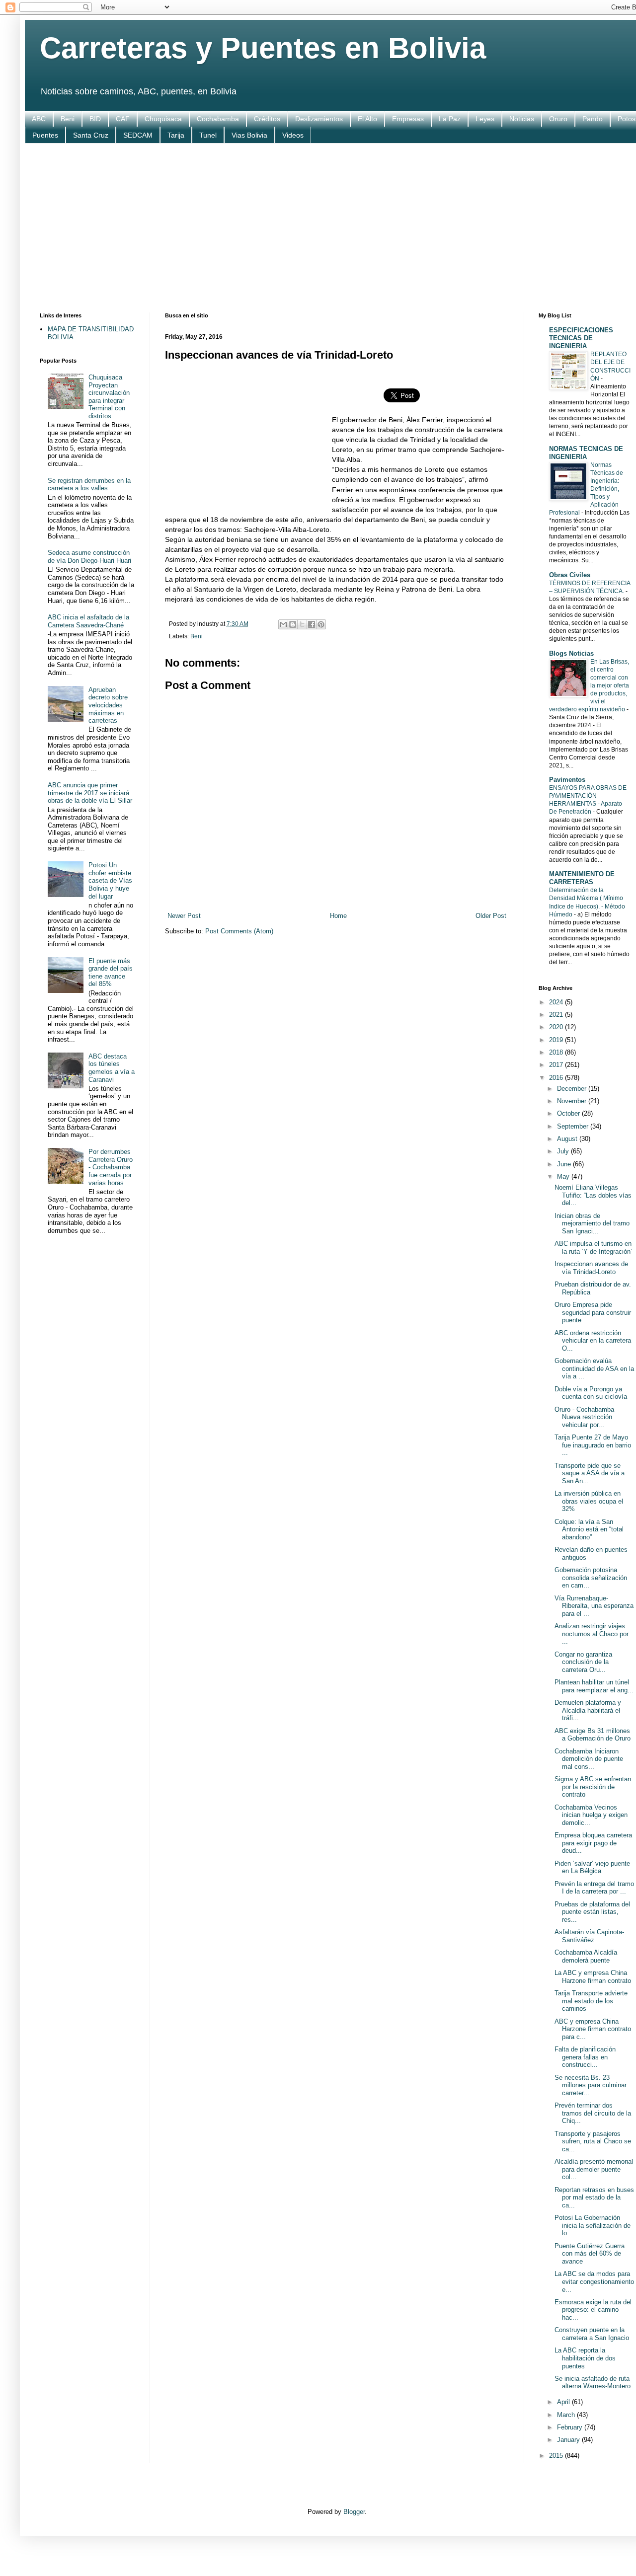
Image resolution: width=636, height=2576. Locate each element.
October (569, 1113)
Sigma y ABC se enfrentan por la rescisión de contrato (593, 1787)
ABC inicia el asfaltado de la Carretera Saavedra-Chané (88, 621)
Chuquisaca (163, 119)
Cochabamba (218, 119)
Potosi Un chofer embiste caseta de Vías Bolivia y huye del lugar (110, 880)
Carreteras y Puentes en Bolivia (263, 48)
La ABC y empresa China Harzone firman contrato (593, 1977)
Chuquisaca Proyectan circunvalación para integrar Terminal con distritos (109, 397)
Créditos (267, 119)
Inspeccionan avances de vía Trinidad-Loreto (591, 1268)
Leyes (485, 119)
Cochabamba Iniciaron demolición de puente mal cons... (589, 1759)
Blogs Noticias (571, 653)
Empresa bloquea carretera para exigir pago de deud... (593, 1843)
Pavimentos (567, 780)
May (564, 1176)
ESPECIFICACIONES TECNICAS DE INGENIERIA (581, 338)
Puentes (45, 135)
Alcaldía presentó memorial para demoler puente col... (594, 2169)
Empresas (408, 119)
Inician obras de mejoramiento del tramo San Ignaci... (592, 1223)
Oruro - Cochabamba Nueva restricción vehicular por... (584, 1417)
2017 (557, 1065)
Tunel (208, 135)
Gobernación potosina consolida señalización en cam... (591, 1578)
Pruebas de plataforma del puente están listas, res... (592, 1912)
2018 (557, 1052)
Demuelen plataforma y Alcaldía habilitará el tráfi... (588, 1710)
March (567, 2415)
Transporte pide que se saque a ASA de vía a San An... (590, 1473)
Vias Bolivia (249, 135)
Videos (293, 135)
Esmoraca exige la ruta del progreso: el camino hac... (593, 2310)
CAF (123, 119)
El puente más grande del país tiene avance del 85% (111, 973)
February (571, 2427)
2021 (557, 1015)
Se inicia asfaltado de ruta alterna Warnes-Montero (593, 2383)
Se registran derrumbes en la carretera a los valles (89, 485)
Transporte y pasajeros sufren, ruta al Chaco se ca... (593, 2141)
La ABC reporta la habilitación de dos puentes (585, 2358)
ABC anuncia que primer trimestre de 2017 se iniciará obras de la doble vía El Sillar (90, 793)
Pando (593, 119)
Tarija (176, 135)
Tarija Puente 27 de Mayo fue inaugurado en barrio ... (593, 1445)
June (565, 1164)
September (574, 1126)
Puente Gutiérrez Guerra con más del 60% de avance (590, 2254)
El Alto (367, 119)
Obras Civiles (570, 575)
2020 (557, 1027)
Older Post (491, 916)
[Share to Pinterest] (321, 624)
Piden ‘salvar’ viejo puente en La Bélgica (592, 1867)
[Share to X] (302, 624)
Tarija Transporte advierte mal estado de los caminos (591, 2001)
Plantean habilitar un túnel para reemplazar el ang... (594, 1686)
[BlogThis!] (293, 624)
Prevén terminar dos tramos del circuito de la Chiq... (593, 2113)
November (573, 1101)
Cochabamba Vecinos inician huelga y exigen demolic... (591, 1815)
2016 (557, 1078)
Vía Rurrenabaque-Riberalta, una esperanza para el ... (594, 1606)
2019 (557, 1040)
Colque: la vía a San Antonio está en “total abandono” (589, 1529)
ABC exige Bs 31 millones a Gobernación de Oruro (593, 1735)
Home (338, 916)
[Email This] (283, 624)
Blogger (354, 2512)
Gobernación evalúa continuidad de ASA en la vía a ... (594, 1368)
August (568, 1139)
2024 (557, 1002)
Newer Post (184, 916)
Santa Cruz (91, 135)
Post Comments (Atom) (239, 931)
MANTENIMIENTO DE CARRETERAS (582, 878)
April (564, 2402)
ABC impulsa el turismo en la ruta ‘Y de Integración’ (593, 1248)
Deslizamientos (319, 119)
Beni (68, 119)
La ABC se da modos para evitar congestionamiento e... (594, 2281)
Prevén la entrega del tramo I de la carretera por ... (594, 1888)
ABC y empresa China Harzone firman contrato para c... (593, 2029)
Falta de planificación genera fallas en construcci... (585, 2057)
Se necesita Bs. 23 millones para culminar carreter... (591, 2085)
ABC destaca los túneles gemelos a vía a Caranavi (112, 1068)
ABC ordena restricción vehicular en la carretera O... (593, 1341)
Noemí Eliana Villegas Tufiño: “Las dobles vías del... (593, 1195)
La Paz (450, 119)
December (573, 1089)
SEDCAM (138, 135)
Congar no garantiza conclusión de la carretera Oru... (583, 1662)
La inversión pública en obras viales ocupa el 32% (589, 1501)
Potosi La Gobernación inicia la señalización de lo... (593, 2225)
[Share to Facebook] (312, 624)
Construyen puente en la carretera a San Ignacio (592, 2334)
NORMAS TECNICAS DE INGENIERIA (586, 453)
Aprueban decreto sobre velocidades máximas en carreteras (108, 705)
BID (95, 119)
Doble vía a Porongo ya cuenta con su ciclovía (591, 1393)
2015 (557, 2456)
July (564, 1151)
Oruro (558, 119)
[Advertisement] (337, 228)
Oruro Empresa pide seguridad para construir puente (593, 1312)
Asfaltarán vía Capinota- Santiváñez (589, 1936)
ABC (39, 119)
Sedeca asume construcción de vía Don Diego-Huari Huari (89, 557)
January (569, 2440)
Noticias (522, 119)
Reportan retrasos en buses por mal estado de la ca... (594, 2197)
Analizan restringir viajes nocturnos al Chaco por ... (592, 1634)
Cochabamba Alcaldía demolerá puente (586, 1956)
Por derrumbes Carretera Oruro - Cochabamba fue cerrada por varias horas (111, 1167)
